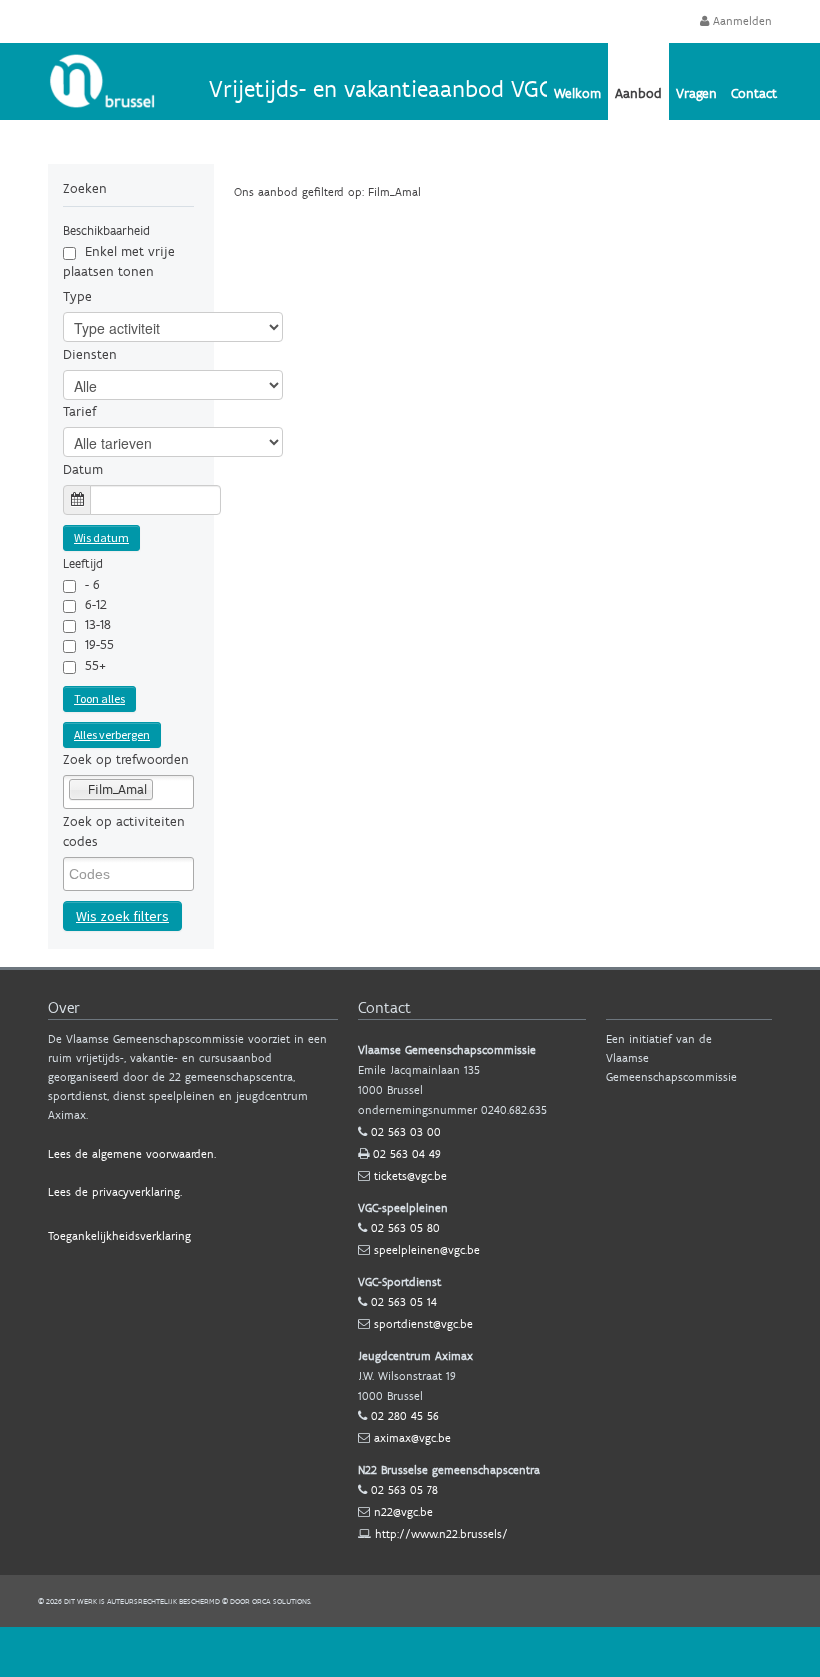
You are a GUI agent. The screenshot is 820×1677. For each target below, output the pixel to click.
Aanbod (638, 93)
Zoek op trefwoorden (126, 759)
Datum (83, 469)
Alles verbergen (112, 734)
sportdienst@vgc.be (423, 1324)
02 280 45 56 (405, 1416)
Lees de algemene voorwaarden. (132, 1154)
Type (77, 296)
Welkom (577, 93)
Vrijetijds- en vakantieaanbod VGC (380, 88)
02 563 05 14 (404, 1302)
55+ (95, 665)
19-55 (99, 644)
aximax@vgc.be (412, 1438)
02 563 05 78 (404, 1490)
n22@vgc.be (403, 1512)
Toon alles (99, 698)
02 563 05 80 (405, 1228)
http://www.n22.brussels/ (441, 1534)
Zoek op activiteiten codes (124, 831)
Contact (754, 93)
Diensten (90, 354)
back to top (410, 1652)
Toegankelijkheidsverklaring (119, 1236)
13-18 (98, 624)
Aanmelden (740, 21)
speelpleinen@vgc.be (427, 1250)
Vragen (696, 93)
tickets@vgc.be (410, 1176)
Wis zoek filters (122, 916)
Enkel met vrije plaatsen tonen (119, 261)
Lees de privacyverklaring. (115, 1192)
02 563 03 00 (406, 1132)
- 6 (92, 584)
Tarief (79, 411)
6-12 (96, 604)
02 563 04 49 (407, 1154)
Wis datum (101, 537)
